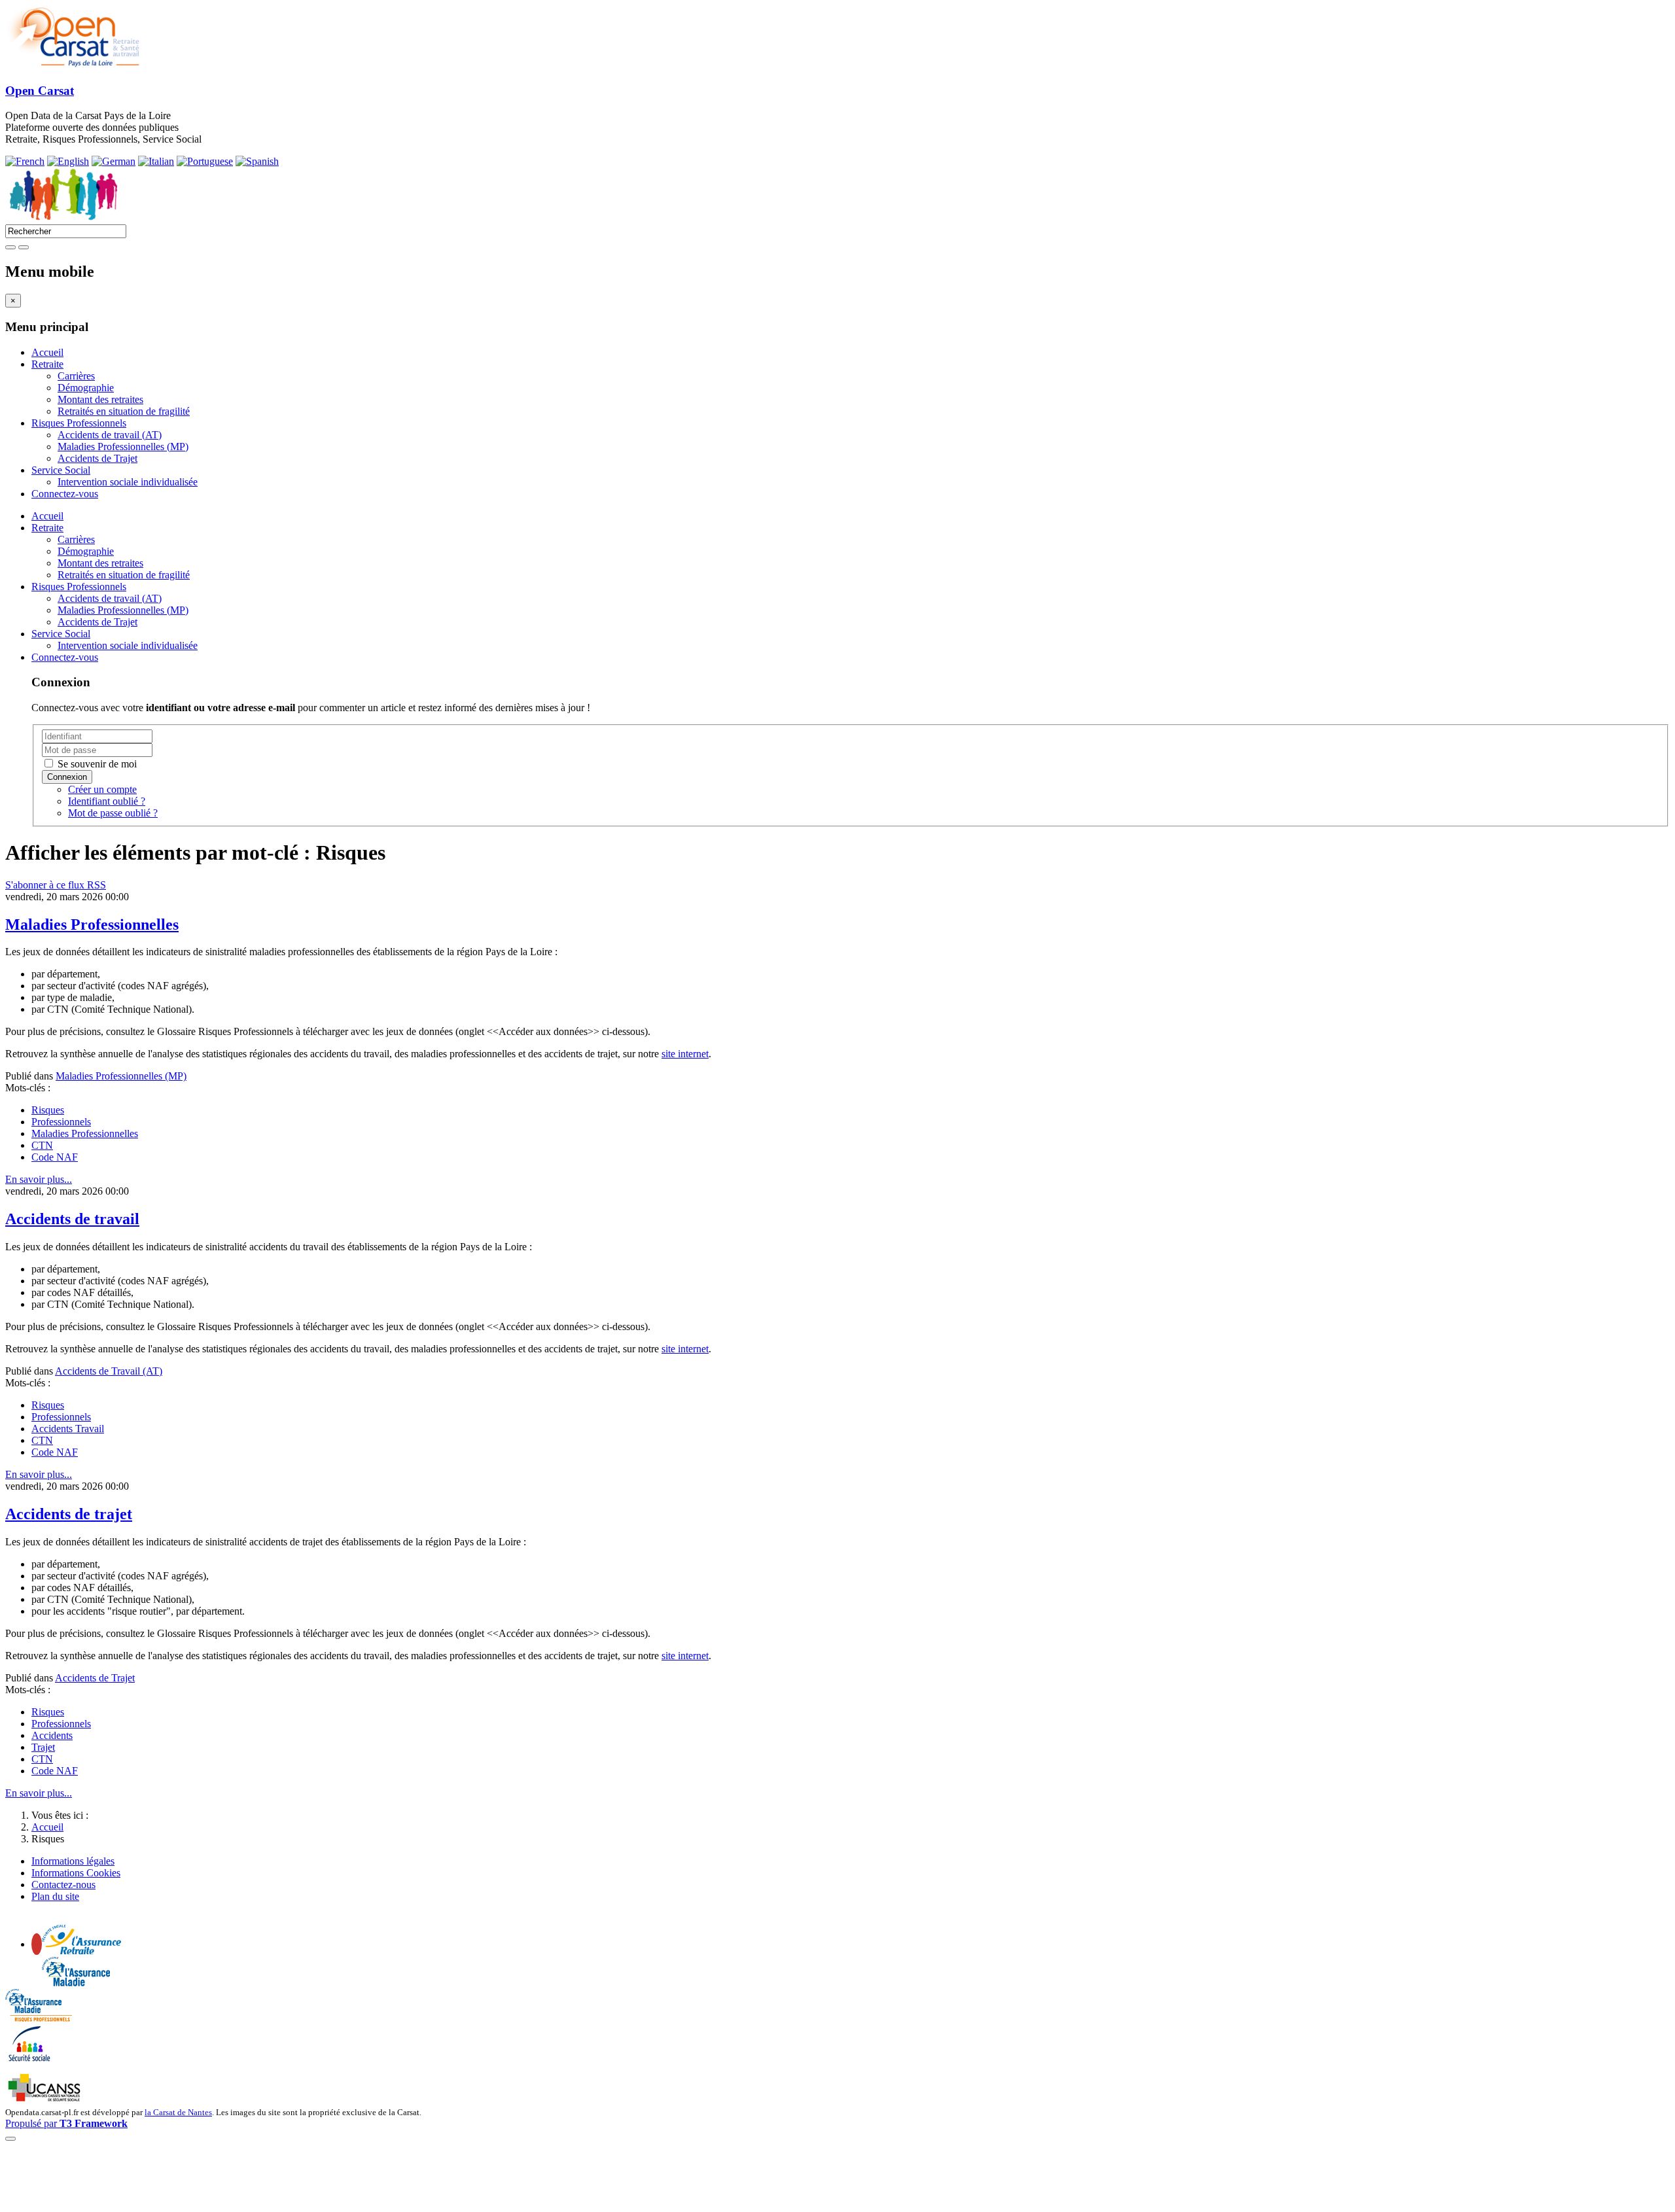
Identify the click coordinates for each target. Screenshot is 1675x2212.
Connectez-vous (65, 494)
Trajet (43, 1747)
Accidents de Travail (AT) (109, 1371)
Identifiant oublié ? (107, 801)
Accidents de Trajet (97, 458)
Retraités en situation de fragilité (124, 411)
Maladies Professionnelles (92, 924)
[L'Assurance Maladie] (76, 1983)
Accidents (52, 1735)
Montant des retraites (100, 399)
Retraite (47, 364)
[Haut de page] (10, 2139)
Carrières (76, 376)
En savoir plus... (39, 1179)
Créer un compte (102, 789)
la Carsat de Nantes (178, 2112)
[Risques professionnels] (39, 2018)
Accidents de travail (72, 1219)
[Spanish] (257, 161)
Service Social (61, 470)
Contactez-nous (63, 1885)
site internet (685, 1054)
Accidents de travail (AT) (110, 435)
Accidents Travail (68, 1429)
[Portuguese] (205, 161)
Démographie (86, 388)
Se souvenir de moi (96, 764)
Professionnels (61, 1122)
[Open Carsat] (73, 65)
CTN (42, 1145)
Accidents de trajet (69, 1514)
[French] (25, 161)
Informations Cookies (76, 1873)
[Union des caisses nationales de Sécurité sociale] (45, 2100)
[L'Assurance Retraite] (81, 1951)
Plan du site (55, 1896)
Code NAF (55, 1157)
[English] (68, 161)
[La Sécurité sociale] (30, 2060)
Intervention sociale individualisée (128, 482)
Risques (48, 1110)
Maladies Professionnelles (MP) (123, 447)
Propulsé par (66, 2123)
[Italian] (156, 161)
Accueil (47, 352)
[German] (114, 161)
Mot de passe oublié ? (113, 813)
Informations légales (73, 1861)
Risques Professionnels (79, 423)
